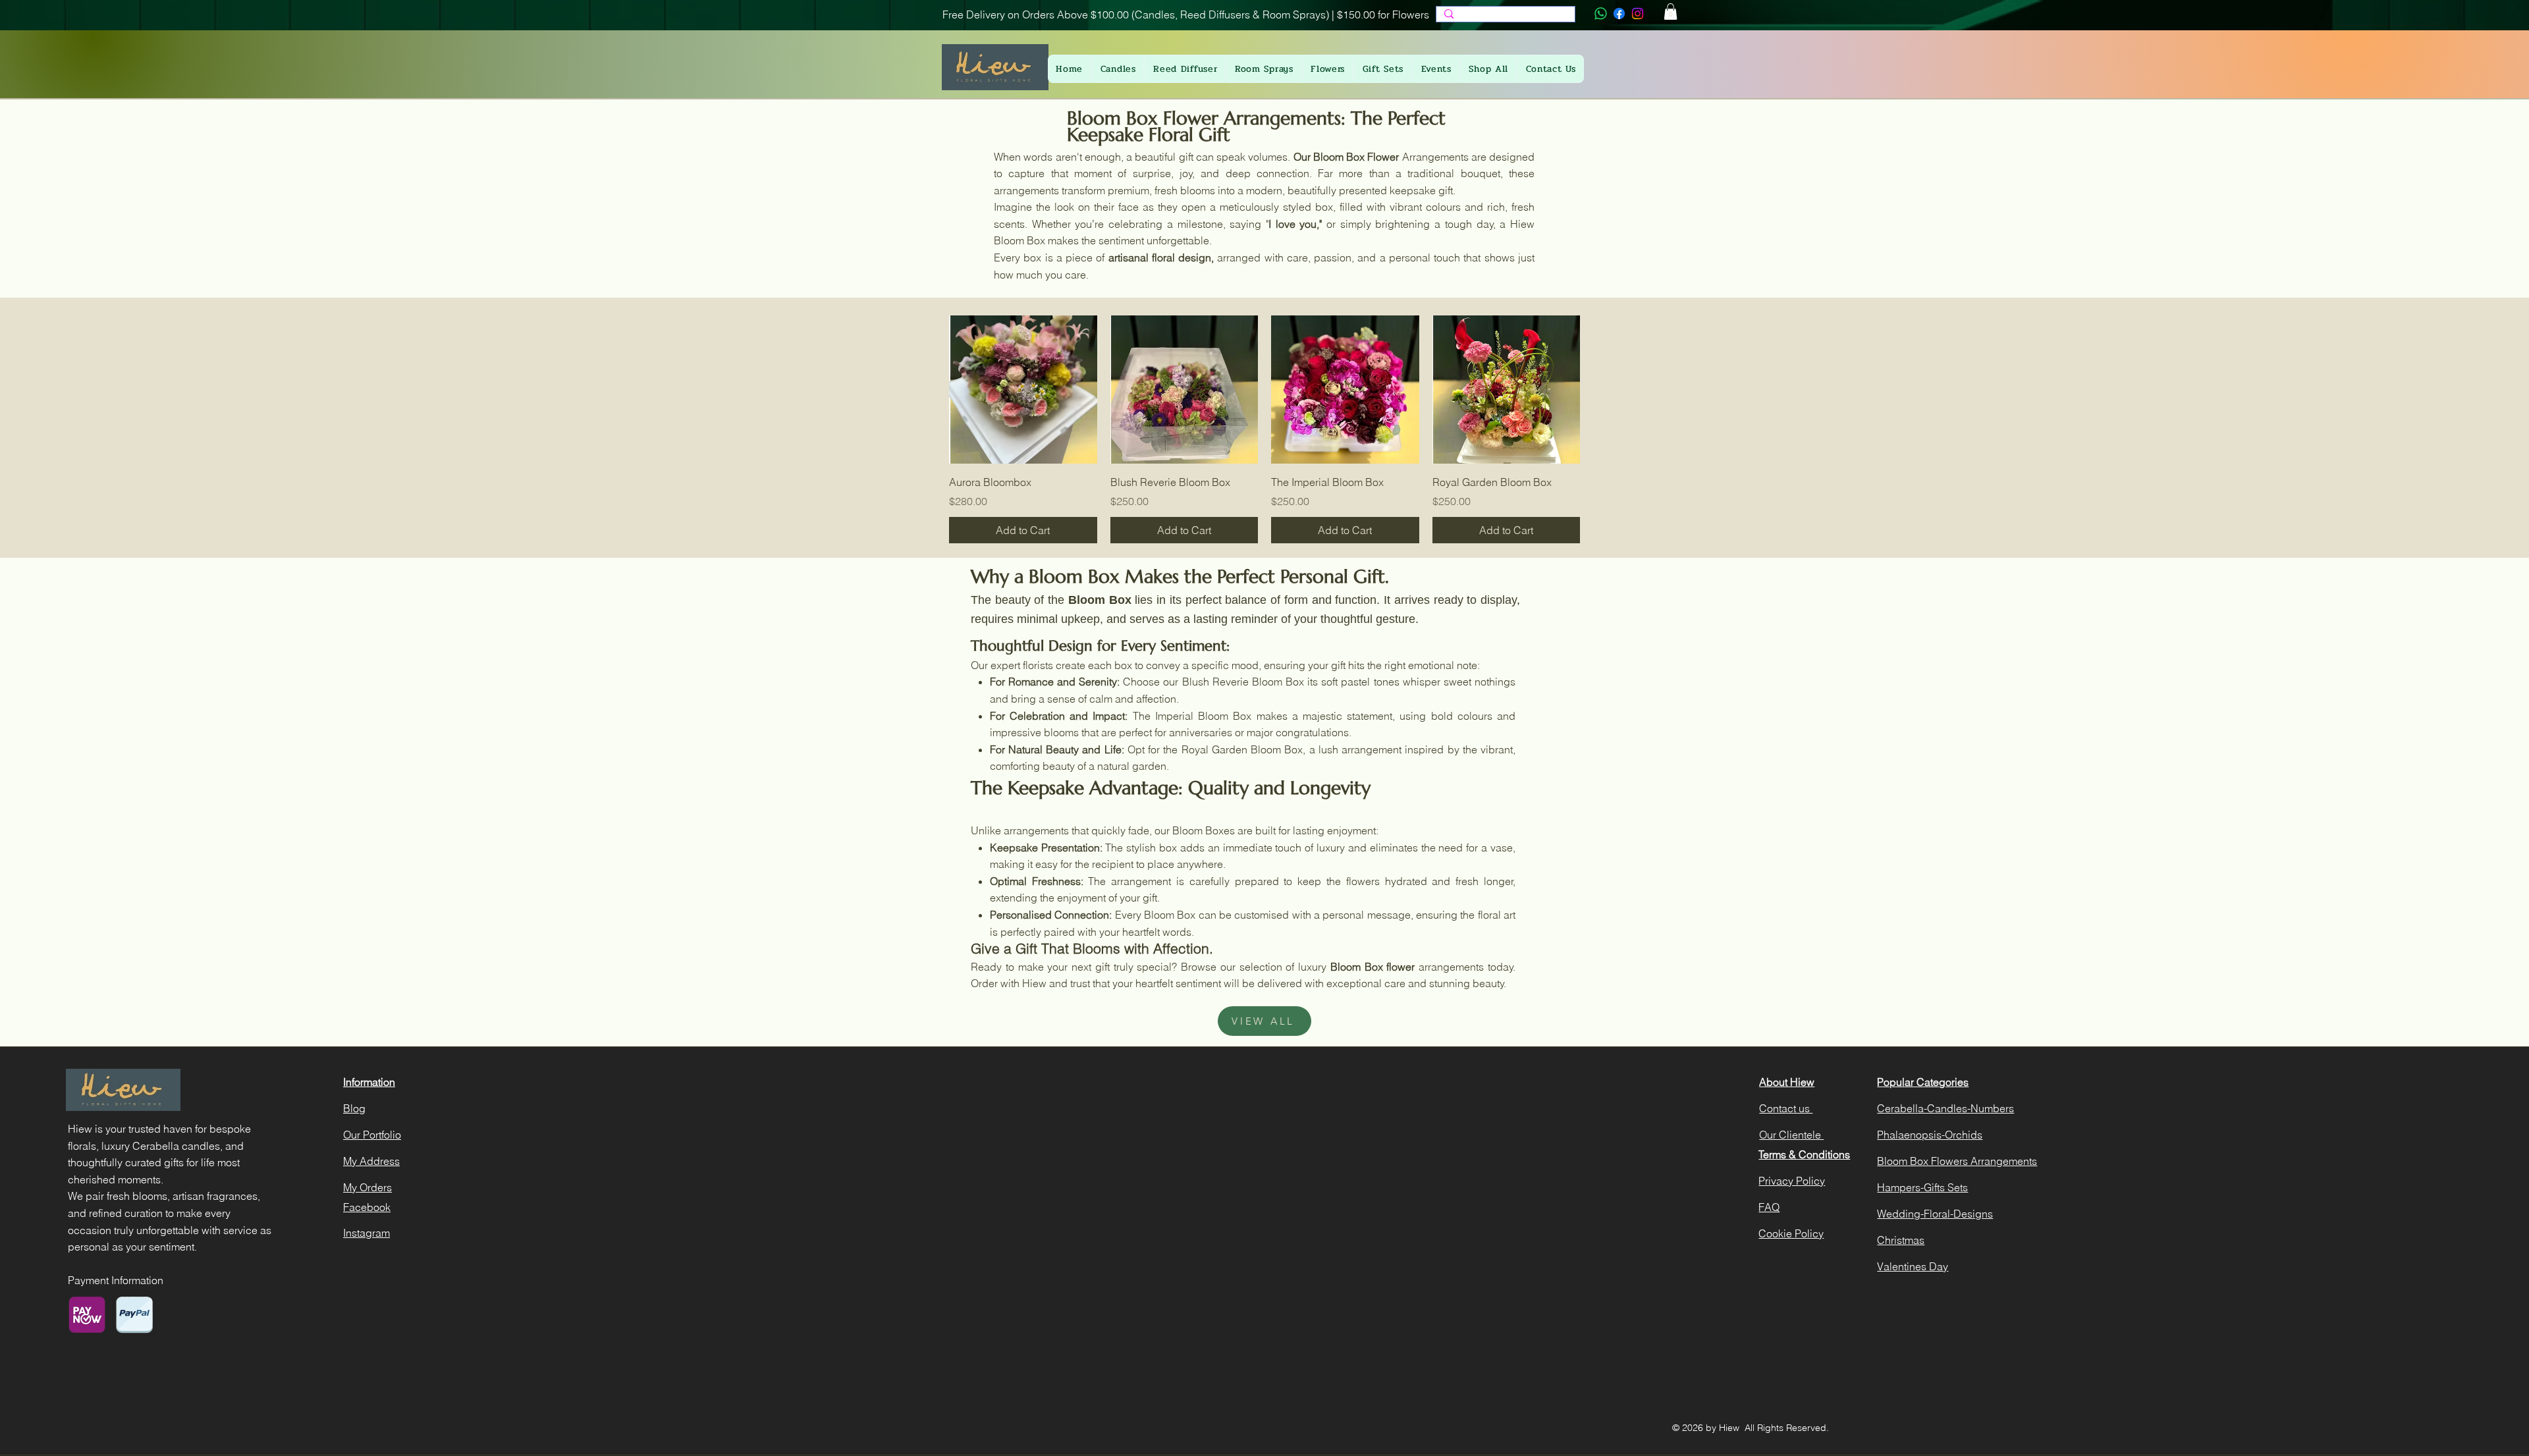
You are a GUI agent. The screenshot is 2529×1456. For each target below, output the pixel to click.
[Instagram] (1638, 13)
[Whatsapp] (1601, 13)
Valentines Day (1913, 1266)
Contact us (1786, 1108)
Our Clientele (1791, 1135)
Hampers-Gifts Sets (1922, 1187)
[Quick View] (1023, 390)
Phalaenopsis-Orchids (1930, 1135)
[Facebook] (1619, 13)
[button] (1671, 12)
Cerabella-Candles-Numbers (1945, 1108)
